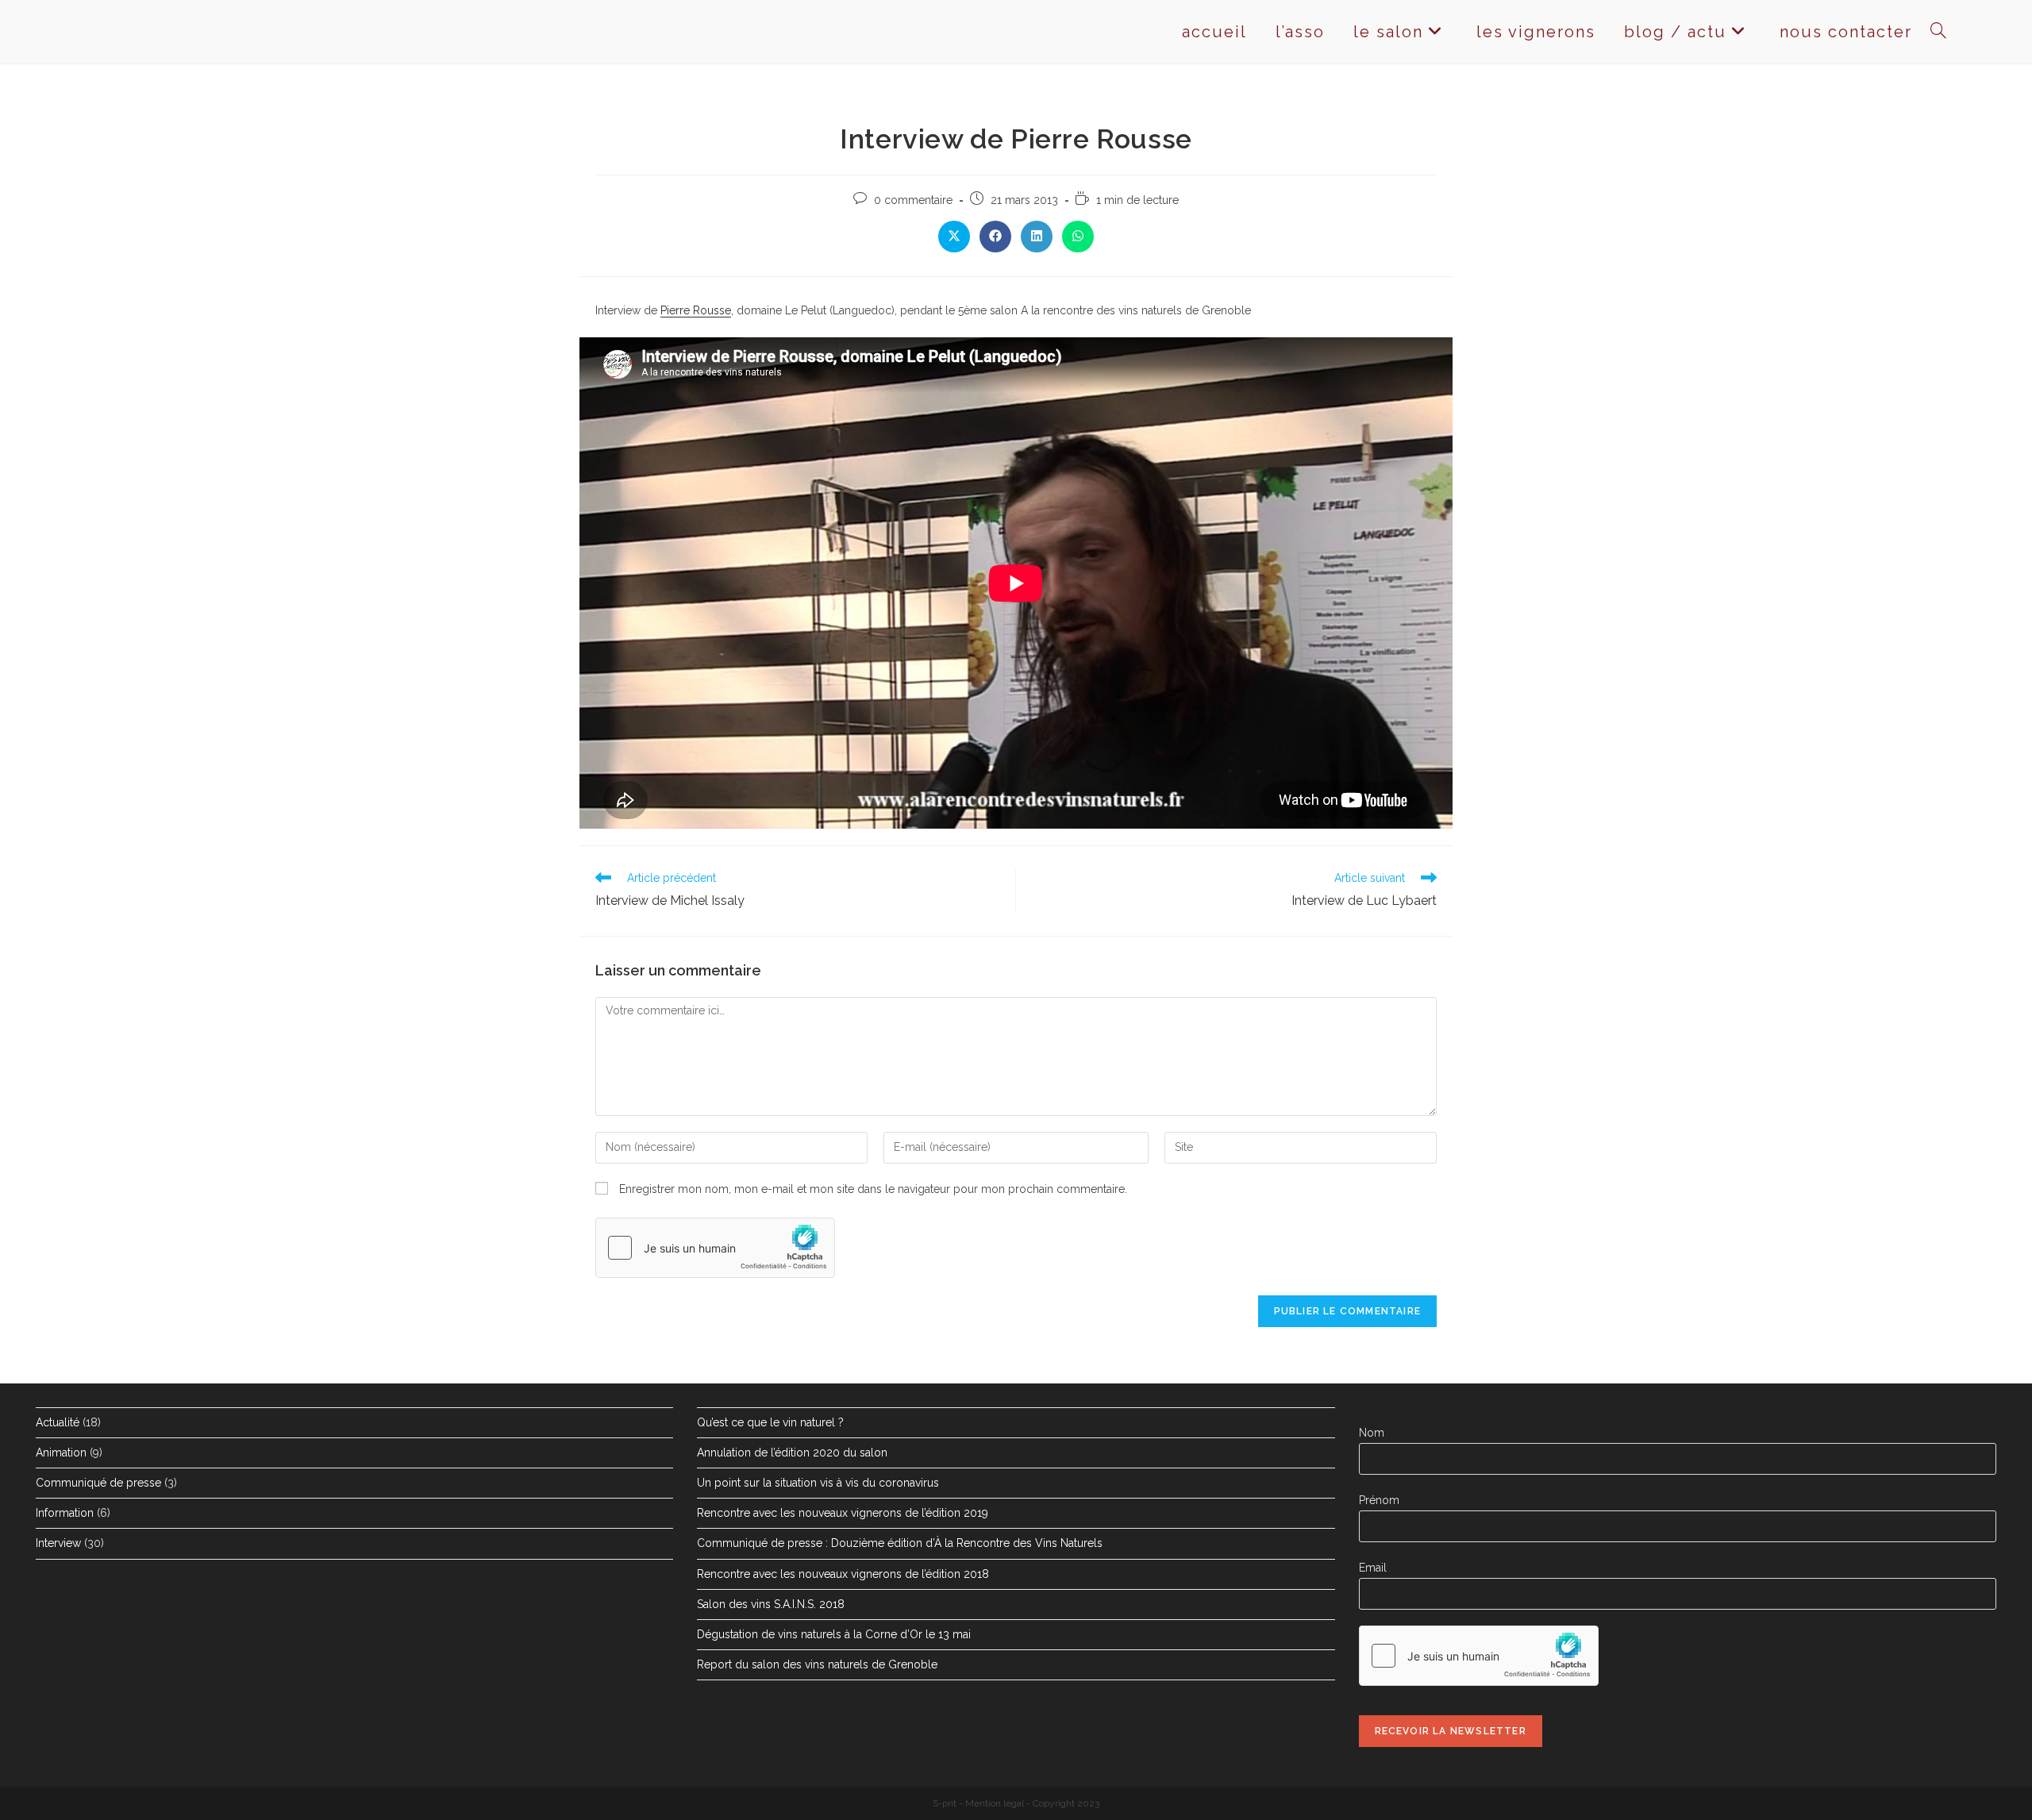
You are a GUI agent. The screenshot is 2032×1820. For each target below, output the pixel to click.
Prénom (1379, 1500)
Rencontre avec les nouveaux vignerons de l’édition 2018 (843, 1574)
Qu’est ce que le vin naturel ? (770, 1422)
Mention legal (995, 1803)
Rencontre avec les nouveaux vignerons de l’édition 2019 (843, 1513)
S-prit (945, 1803)
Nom (1372, 1433)
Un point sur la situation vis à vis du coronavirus (818, 1483)
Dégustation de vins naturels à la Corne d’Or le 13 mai (834, 1634)
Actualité (58, 1422)
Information (65, 1513)
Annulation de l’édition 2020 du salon (792, 1453)
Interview (58, 1543)
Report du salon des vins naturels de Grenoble (817, 1664)
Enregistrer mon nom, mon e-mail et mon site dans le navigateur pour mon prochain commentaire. (873, 1189)
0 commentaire (913, 200)
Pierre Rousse (696, 310)
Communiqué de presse (98, 1483)
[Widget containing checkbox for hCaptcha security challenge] (715, 1248)
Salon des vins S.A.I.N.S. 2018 (771, 1604)
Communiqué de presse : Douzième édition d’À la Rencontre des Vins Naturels (900, 1543)
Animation (61, 1453)
